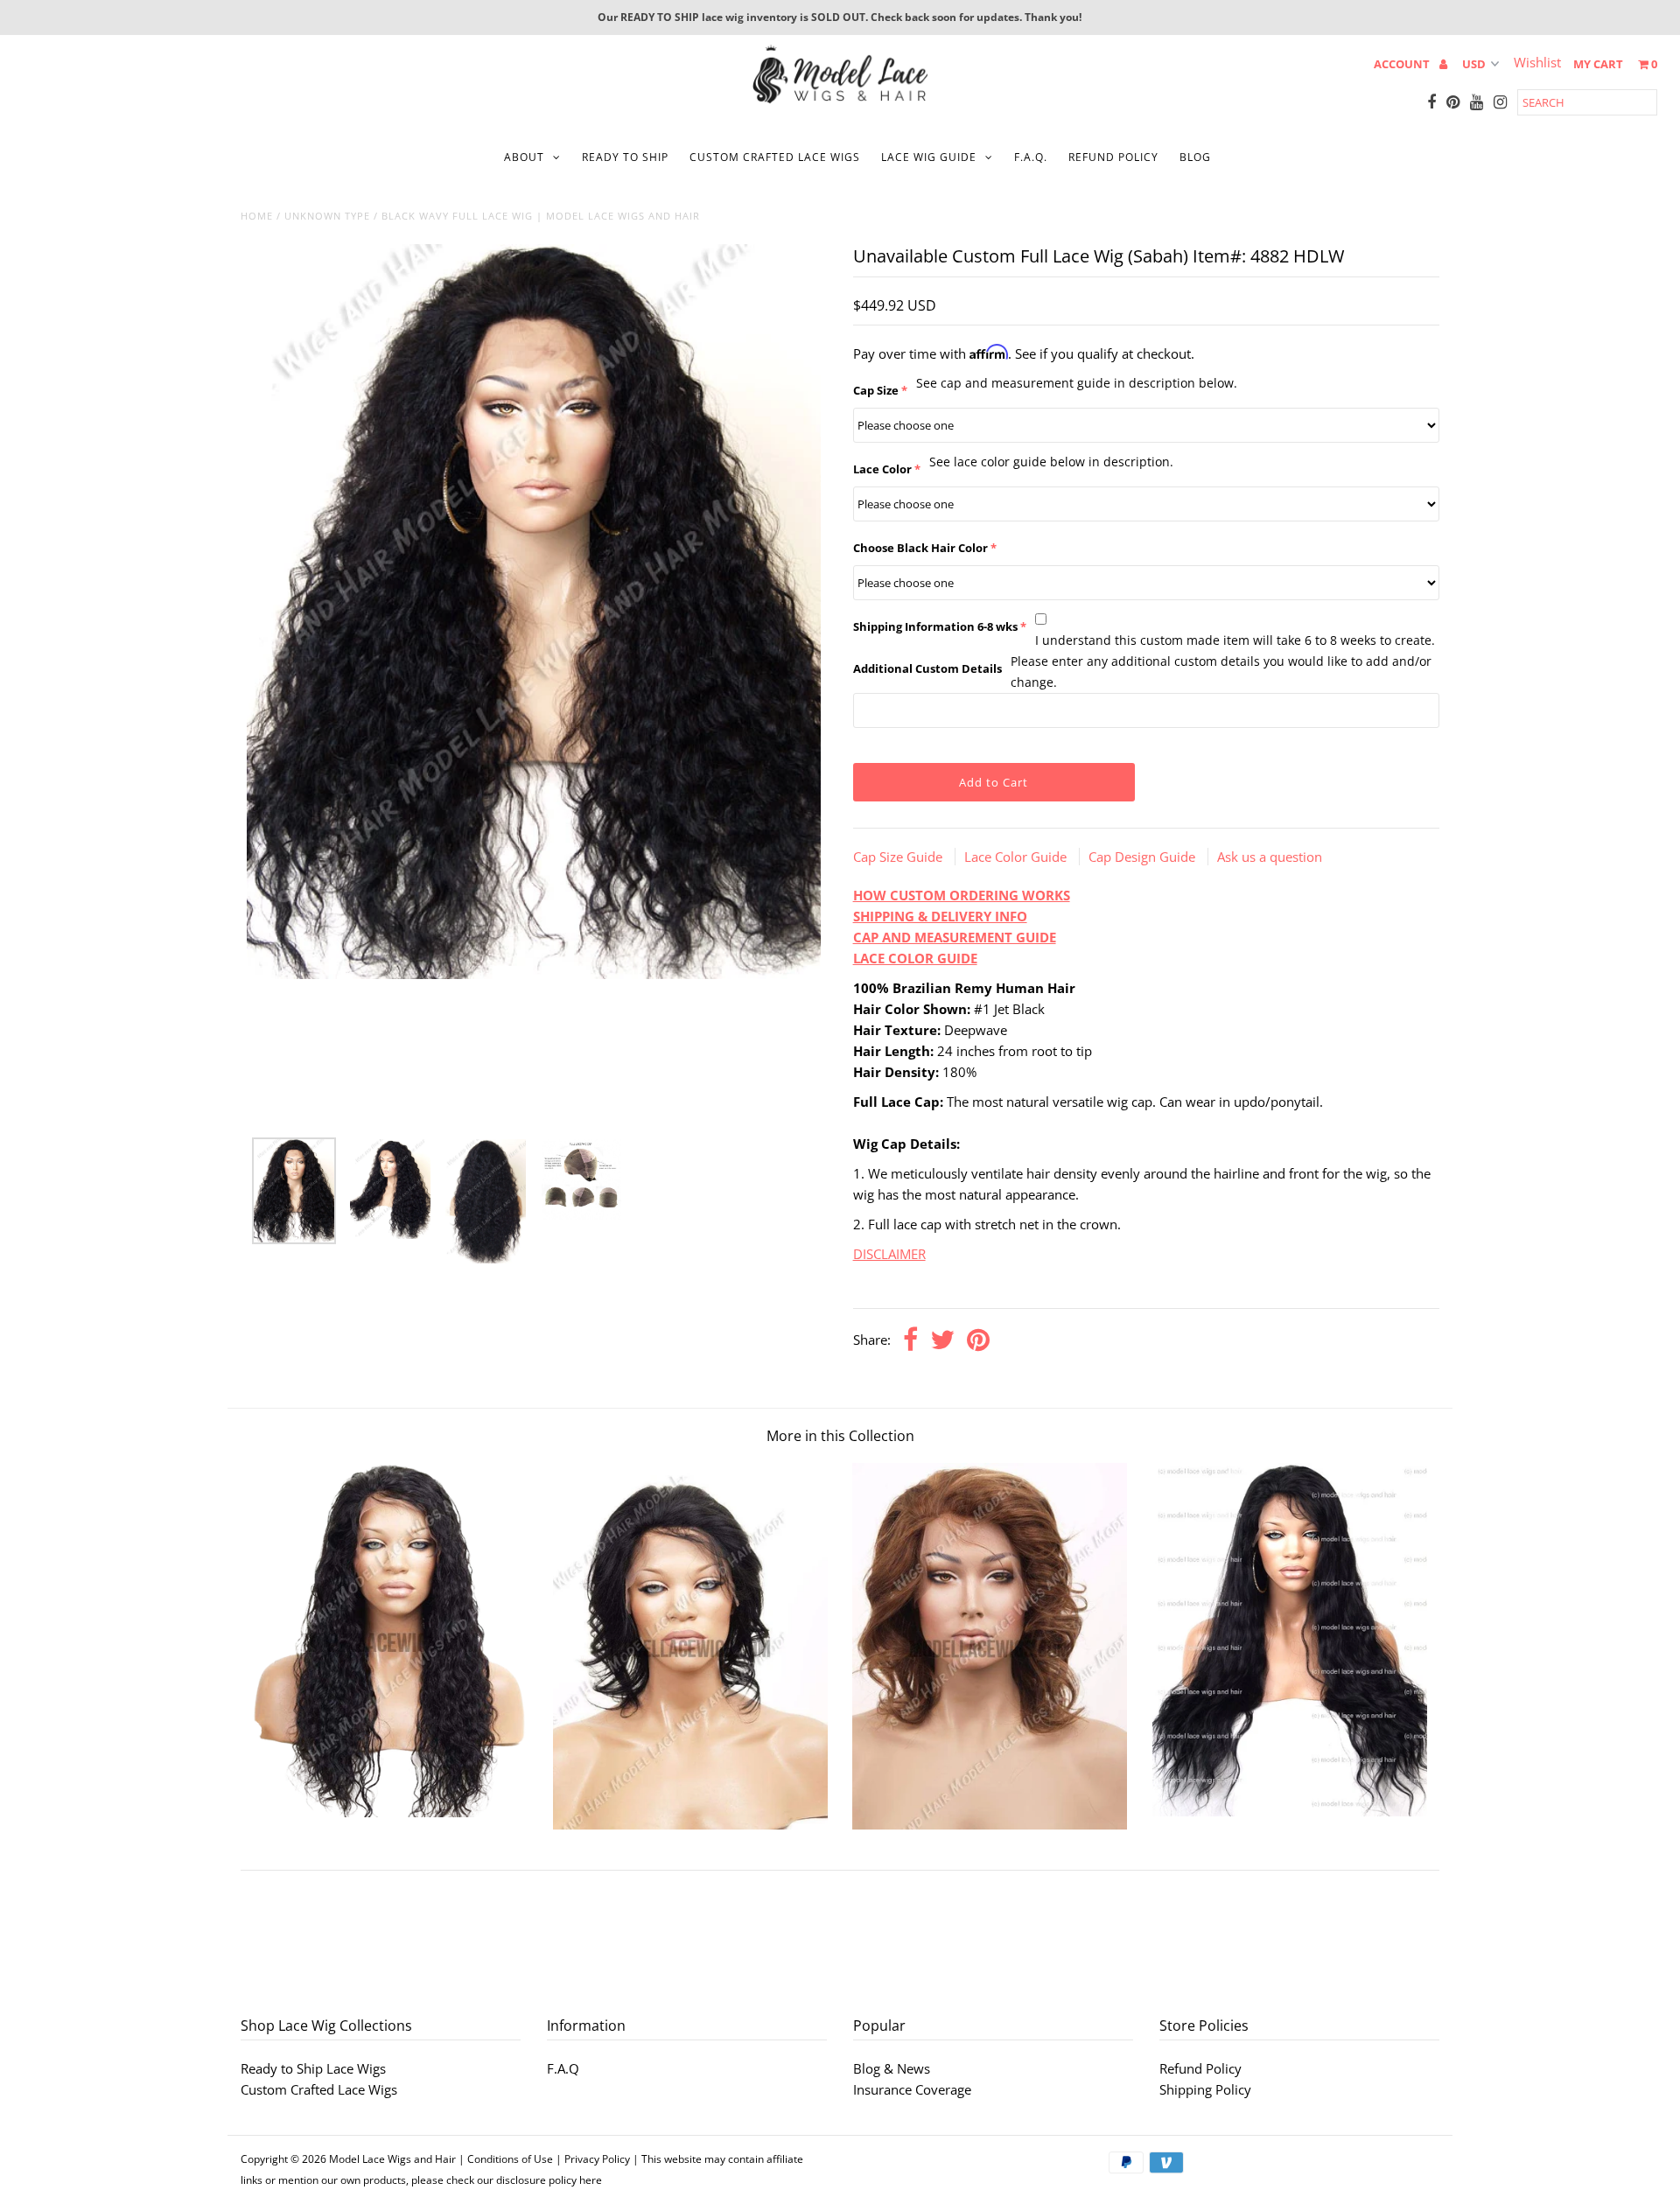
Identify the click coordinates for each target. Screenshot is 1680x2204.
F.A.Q (563, 2068)
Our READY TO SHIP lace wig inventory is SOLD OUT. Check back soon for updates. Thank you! (840, 17)
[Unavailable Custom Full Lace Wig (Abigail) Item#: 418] (1290, 1811)
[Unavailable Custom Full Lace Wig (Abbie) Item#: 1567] (990, 1824)
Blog (1195, 157)
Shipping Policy (1205, 2089)
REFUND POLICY (1113, 157)
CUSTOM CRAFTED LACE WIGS (775, 157)
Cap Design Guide (1144, 857)
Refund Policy (1200, 2068)
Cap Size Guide (899, 857)
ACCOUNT (1403, 64)
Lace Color (882, 469)
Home (257, 216)
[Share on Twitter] (942, 1341)
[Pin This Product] (978, 1341)
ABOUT (524, 157)
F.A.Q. (1031, 157)
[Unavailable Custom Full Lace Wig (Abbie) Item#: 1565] (690, 1824)
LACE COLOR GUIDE (915, 958)
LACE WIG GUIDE (929, 157)
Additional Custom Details (927, 668)
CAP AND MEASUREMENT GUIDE (955, 937)
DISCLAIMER (889, 1254)
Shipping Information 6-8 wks (935, 626)
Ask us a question (1270, 857)
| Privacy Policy (593, 2159)
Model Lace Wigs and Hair (392, 2159)
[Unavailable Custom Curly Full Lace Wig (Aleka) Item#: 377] (390, 1812)
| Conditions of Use (506, 2159)
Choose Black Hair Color (920, 548)
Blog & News (892, 2068)
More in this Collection (840, 1436)
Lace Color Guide (1017, 857)
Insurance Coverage (912, 2089)
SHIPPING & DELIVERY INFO (940, 916)
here (591, 2180)
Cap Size (876, 390)
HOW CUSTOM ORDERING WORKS (962, 895)
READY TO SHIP (625, 157)
